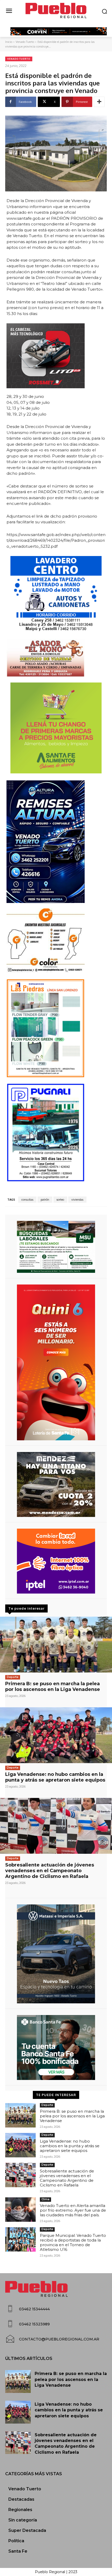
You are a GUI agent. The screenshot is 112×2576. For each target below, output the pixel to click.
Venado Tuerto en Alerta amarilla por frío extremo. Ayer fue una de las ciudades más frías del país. (73, 2210)
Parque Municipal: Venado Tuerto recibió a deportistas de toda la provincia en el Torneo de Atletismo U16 (73, 2242)
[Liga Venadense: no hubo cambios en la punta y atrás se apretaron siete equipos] (56, 1735)
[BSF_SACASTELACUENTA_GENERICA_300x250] (56, 2048)
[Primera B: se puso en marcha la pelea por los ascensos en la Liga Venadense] (56, 1645)
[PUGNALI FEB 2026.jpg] (56, 1133)
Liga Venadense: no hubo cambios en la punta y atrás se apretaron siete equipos (55, 1777)
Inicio (9, 42)
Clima (45, 2199)
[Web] (56, 1561)
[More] (99, 102)
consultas (27, 1200)
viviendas (77, 1200)
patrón (45, 1200)
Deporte (13, 1677)
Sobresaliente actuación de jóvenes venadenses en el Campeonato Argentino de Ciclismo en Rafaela (50, 1871)
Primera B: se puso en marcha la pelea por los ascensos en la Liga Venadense (53, 1687)
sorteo (60, 1200)
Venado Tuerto (25, 42)
